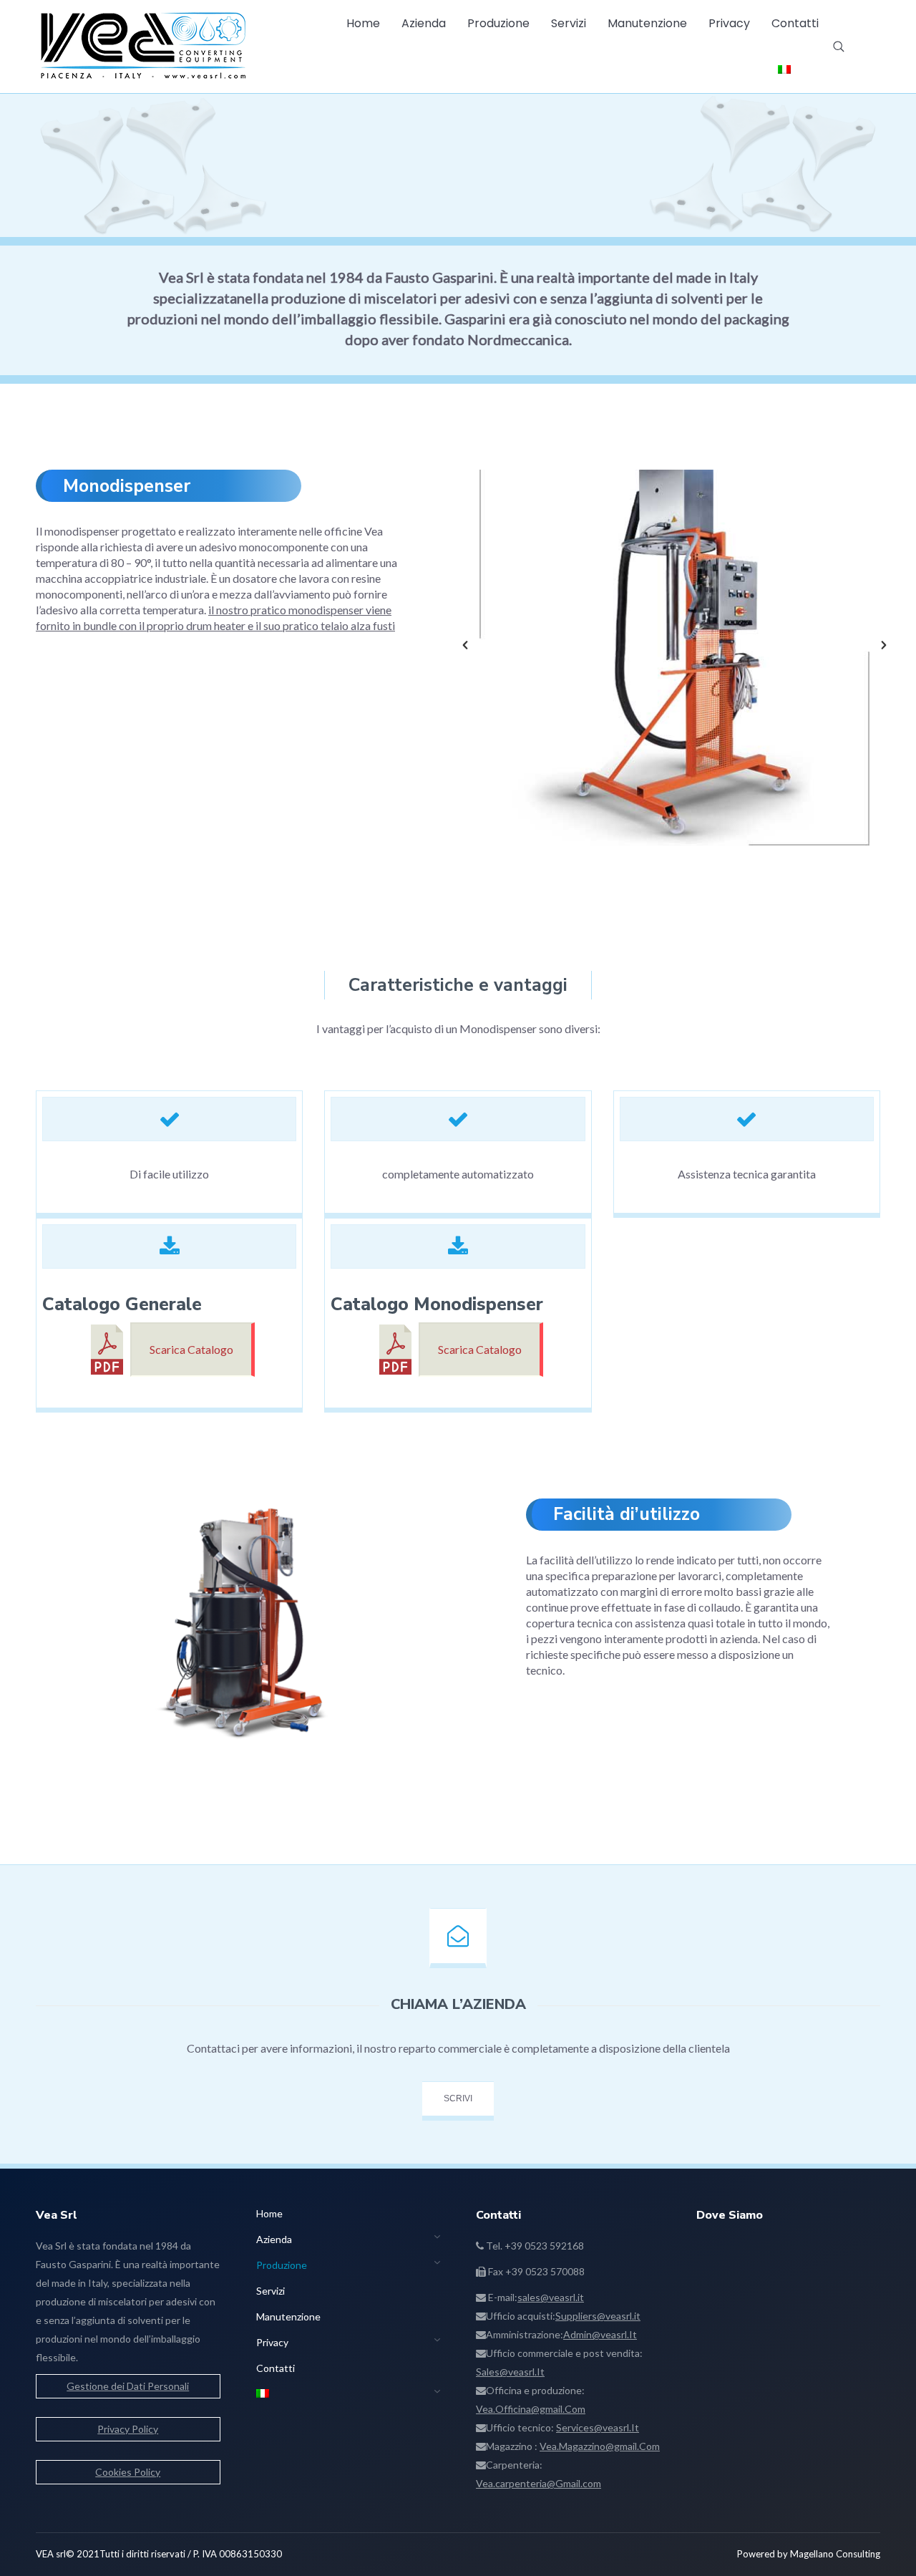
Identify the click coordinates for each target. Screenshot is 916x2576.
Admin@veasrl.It (600, 2334)
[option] (674, 645)
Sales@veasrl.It (510, 2372)
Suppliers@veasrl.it (598, 2316)
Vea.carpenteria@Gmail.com (539, 2483)
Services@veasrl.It (598, 2427)
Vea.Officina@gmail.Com (531, 2409)
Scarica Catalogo (191, 1349)
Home (418, 196)
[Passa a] (784, 70)
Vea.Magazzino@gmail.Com (600, 2446)
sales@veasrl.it (551, 2297)
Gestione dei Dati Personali (128, 2386)
